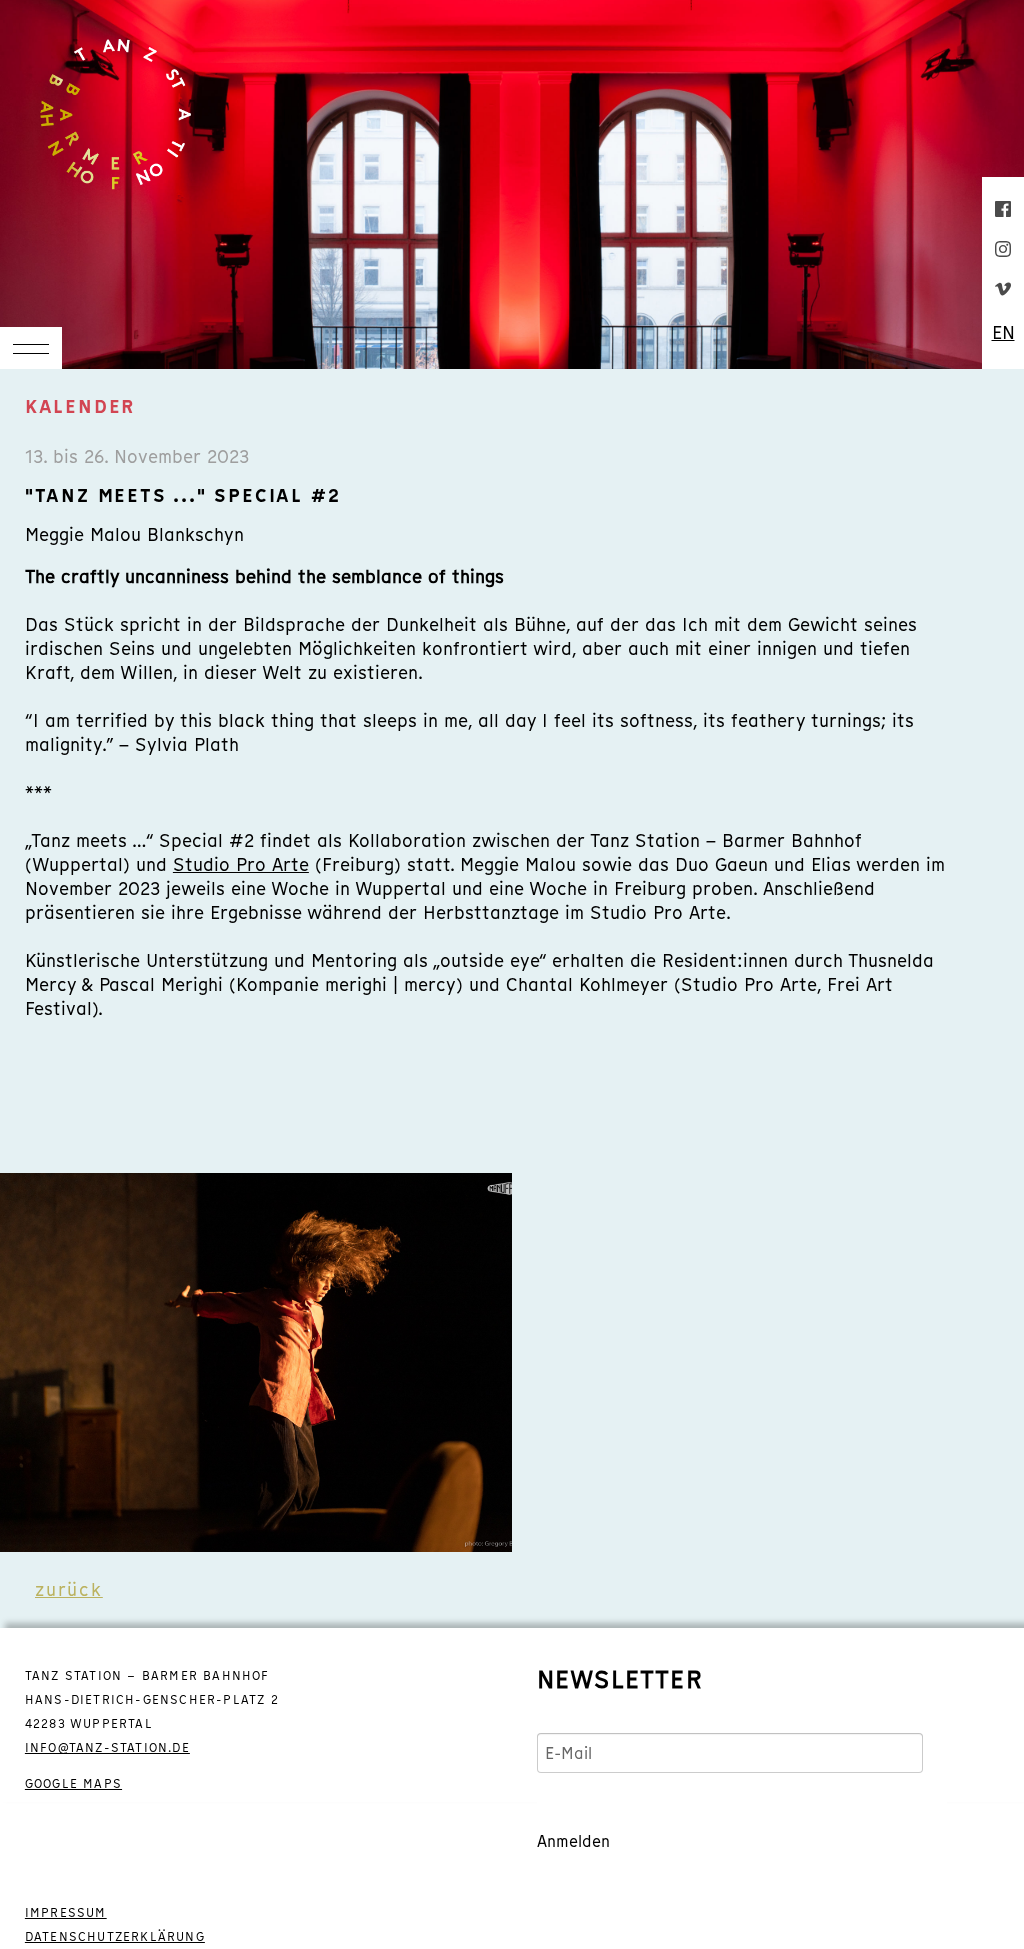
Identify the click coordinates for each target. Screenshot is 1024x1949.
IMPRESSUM (66, 1913)
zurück (69, 1589)
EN (1003, 333)
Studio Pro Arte (241, 864)
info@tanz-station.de (107, 1748)
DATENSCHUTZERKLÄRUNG (115, 1937)
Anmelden (573, 1841)
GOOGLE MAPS (73, 1784)
